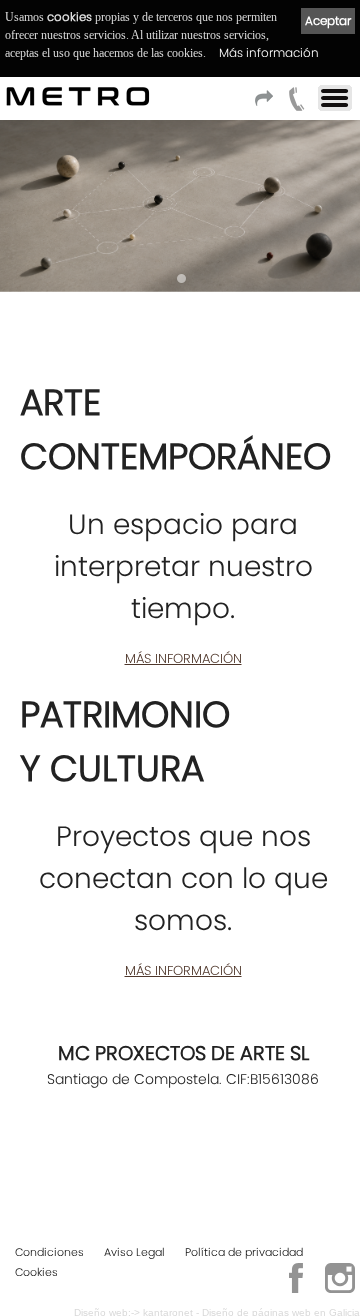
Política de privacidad (244, 1252)
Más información (269, 52)
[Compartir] (267, 104)
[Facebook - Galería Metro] (296, 1290)
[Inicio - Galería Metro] (14, 96)
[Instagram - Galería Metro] (340, 1290)
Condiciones (49, 1252)
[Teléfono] (297, 104)
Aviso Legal (134, 1252)
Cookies (36, 1272)
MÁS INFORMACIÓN (183, 658)
